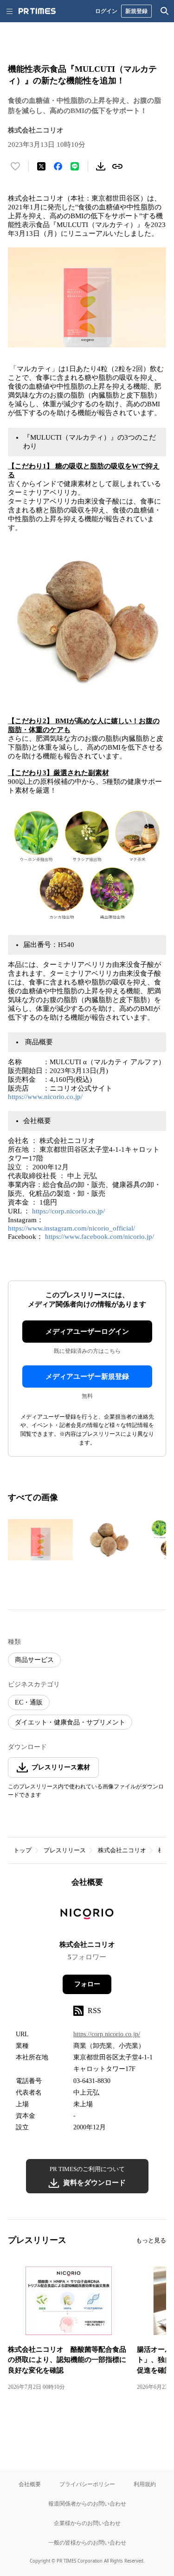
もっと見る (151, 2240)
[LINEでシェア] (75, 166)
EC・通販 (29, 1702)
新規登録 (136, 11)
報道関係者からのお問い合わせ (87, 2503)
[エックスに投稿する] (41, 166)
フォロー (87, 1984)
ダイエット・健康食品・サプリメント (70, 1722)
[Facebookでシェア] (58, 166)
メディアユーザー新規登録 (87, 1376)
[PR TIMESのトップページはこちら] (37, 11)
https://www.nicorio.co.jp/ (45, 1097)
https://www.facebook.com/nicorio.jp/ (100, 1237)
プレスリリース (65, 1850)
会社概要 (30, 2484)
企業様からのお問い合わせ (87, 2523)
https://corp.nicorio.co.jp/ (68, 1211)
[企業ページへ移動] (87, 1917)
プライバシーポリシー (87, 2484)
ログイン (106, 11)
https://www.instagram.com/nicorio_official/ (71, 1228)
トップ (23, 1850)
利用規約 (145, 2484)
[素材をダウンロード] (101, 166)
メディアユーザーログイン (87, 1332)
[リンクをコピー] (117, 166)
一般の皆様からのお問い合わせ (87, 2542)
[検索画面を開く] (165, 11)
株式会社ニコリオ (122, 1850)
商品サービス (34, 1660)
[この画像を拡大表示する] (40, 1540)
